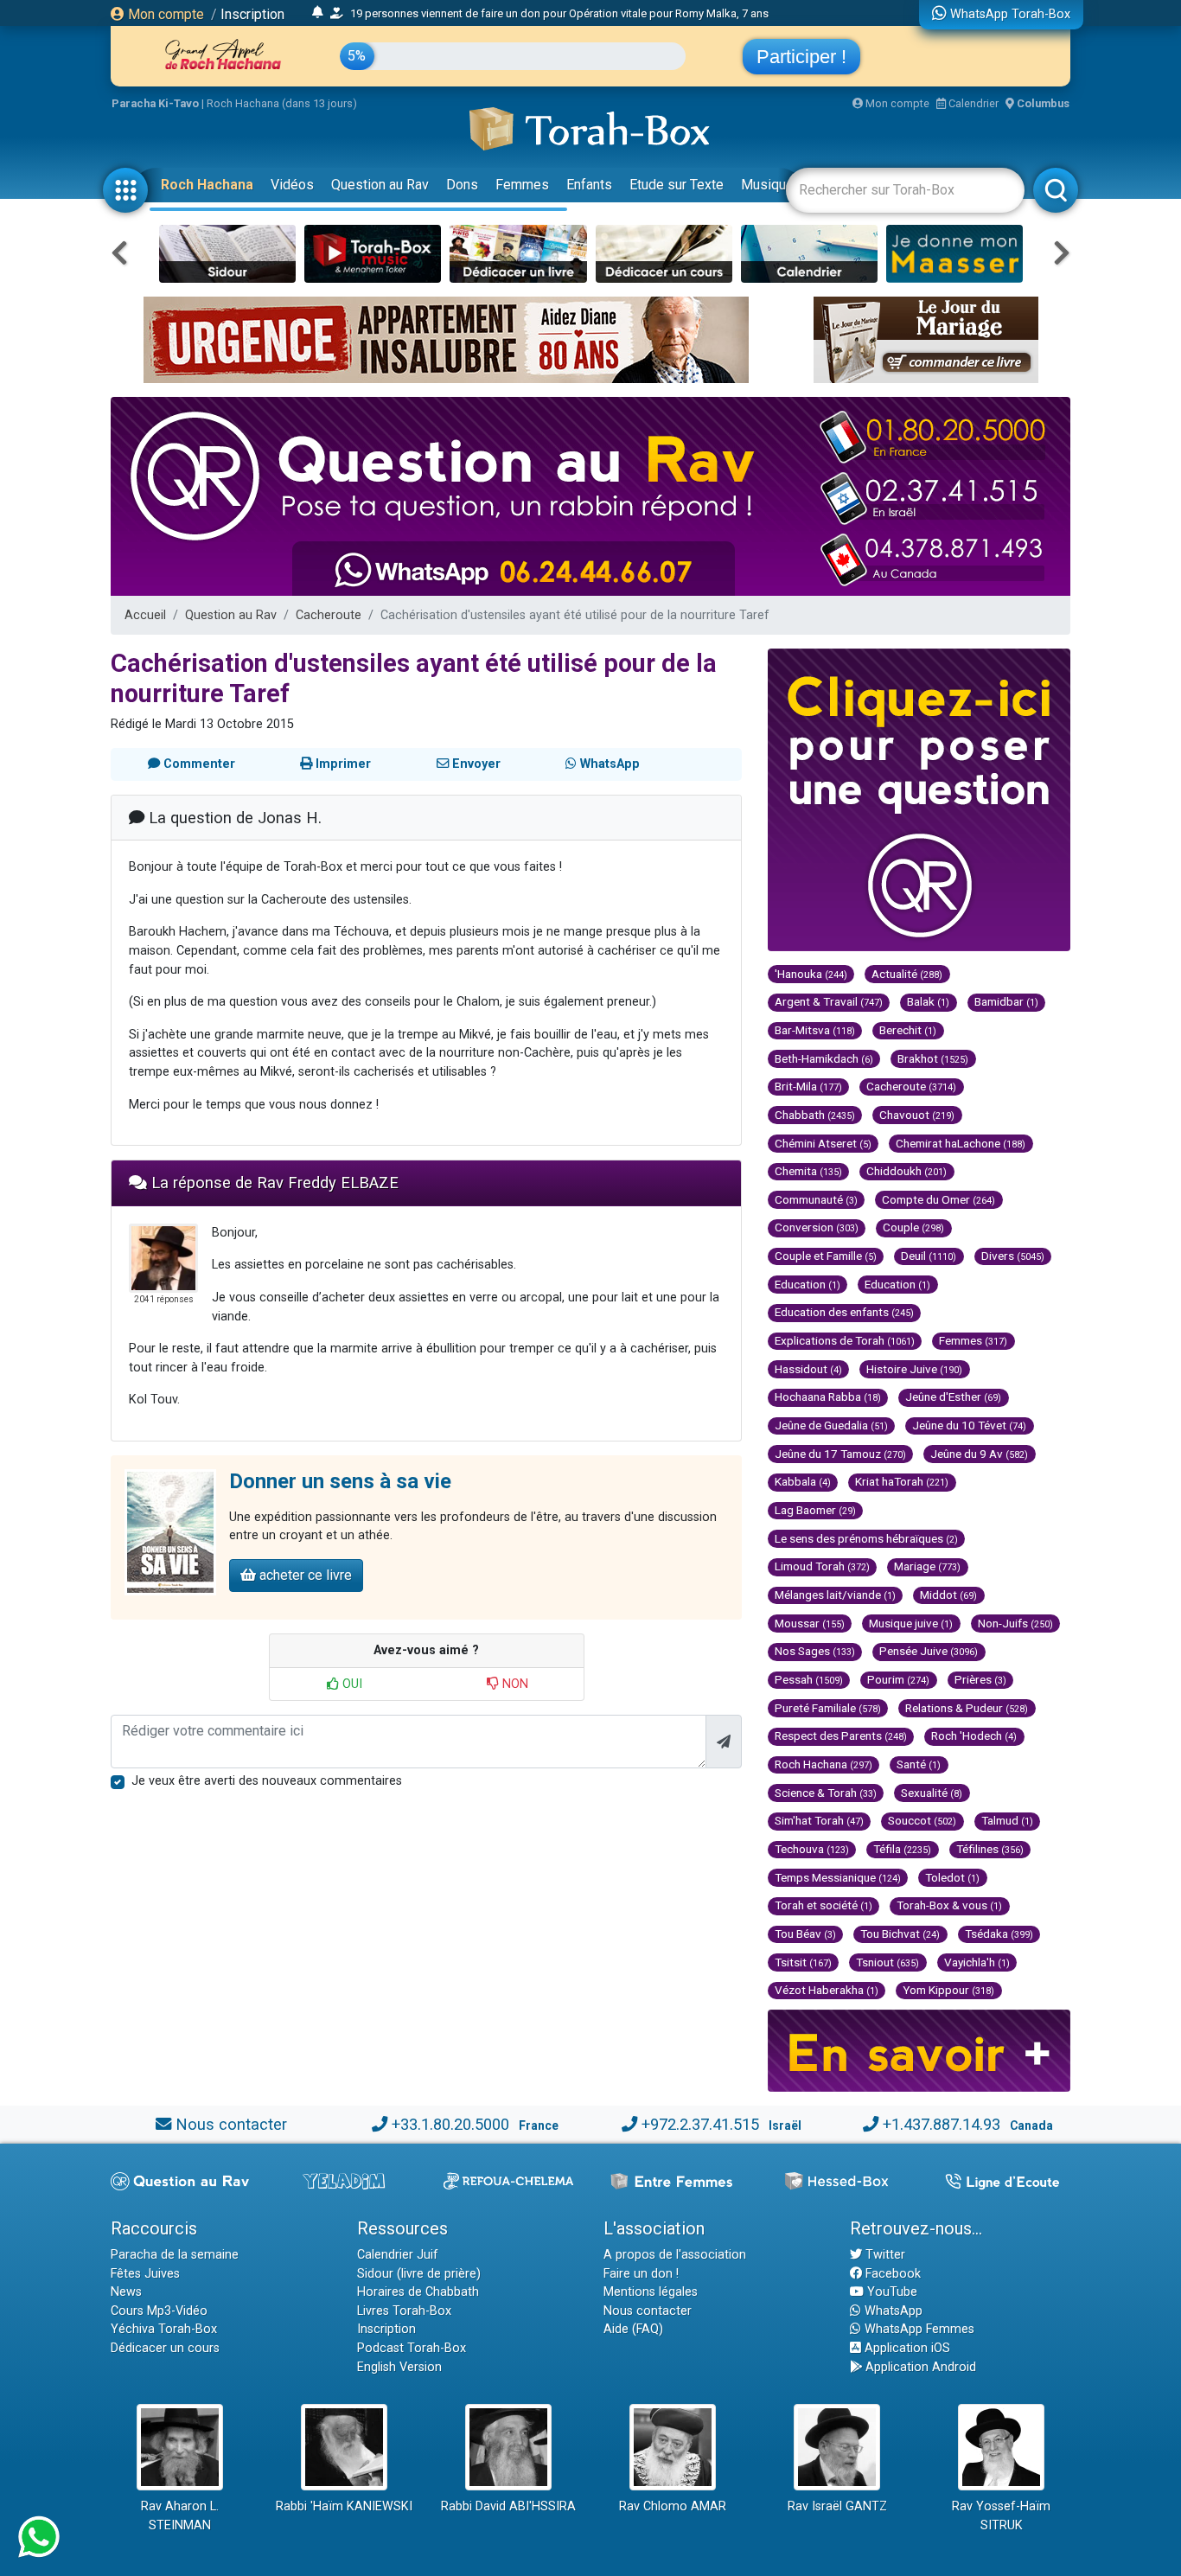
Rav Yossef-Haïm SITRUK (1001, 2516)
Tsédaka (999, 1934)
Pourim (898, 1679)
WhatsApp (892, 2311)
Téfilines (990, 1849)
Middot (948, 1595)
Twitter (884, 2255)
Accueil (145, 615)
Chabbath (815, 1115)
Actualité (907, 974)
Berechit (908, 1030)
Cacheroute (329, 615)
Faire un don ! (641, 2274)
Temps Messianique (838, 1877)
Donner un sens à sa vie (340, 1481)
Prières (980, 1679)
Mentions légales (651, 2292)
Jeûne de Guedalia (831, 1425)
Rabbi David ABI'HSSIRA (508, 2506)
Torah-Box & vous (949, 1905)
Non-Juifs (1015, 1623)
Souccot (922, 1820)
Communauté (816, 1199)
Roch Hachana (207, 185)
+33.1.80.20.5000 (450, 2124)
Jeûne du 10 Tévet (969, 1425)
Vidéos (292, 185)
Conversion (817, 1227)
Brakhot (933, 1058)
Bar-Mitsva (815, 1030)
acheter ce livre (304, 1575)
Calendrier (972, 103)
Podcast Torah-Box (412, 2348)
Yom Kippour (948, 1990)
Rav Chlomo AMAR (673, 2506)
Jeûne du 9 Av (979, 1454)
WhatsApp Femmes (918, 2329)
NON (514, 1684)
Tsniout (887, 1962)
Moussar (810, 1623)
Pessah (809, 1679)
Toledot (952, 1877)
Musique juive (911, 1623)
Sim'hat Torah (819, 1820)
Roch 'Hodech (974, 1735)
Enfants (589, 185)
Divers (1013, 1256)
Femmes (522, 185)
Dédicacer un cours (165, 2348)
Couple (913, 1227)
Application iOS (906, 2348)
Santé (919, 1764)
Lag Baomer (815, 1510)
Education (808, 1284)
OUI (351, 1684)
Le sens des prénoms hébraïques (866, 1538)
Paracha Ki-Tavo (155, 103)
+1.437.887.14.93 (942, 2124)
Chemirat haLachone (961, 1143)
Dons (462, 185)
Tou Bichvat (900, 1934)
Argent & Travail (829, 1001)
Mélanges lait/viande (835, 1595)
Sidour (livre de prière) (419, 2274)
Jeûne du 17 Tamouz (840, 1454)
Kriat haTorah (902, 1481)
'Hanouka (811, 974)
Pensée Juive (929, 1651)
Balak (928, 1001)
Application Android (919, 2367)
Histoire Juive (914, 1369)
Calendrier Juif (398, 2255)
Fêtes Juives (145, 2274)
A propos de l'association (675, 2255)
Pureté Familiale (828, 1708)
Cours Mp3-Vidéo (159, 2311)
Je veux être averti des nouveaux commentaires (267, 1781)
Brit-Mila (808, 1086)
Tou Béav (805, 1934)
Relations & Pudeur (967, 1708)
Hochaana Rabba (828, 1397)
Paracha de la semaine (175, 2255)
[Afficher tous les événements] (318, 13)
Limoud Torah (822, 1566)
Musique (767, 185)
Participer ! (801, 57)
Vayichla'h (977, 1962)
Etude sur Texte (677, 185)
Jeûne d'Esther (953, 1397)
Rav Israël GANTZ (837, 2506)
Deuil (929, 1256)
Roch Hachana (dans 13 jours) (282, 103)
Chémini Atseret (823, 1143)
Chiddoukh (906, 1171)
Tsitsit (803, 1962)
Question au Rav (380, 185)
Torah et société (824, 1905)
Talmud (1007, 1820)
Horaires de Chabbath (418, 2292)
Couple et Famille (826, 1256)
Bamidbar (1006, 1001)
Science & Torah (826, 1793)
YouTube (891, 2292)
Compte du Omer (938, 1199)
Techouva (812, 1849)
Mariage (927, 1566)
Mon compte (164, 14)
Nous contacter (231, 2124)
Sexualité (932, 1793)
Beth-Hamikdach (824, 1058)
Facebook (891, 2274)
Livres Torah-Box (404, 2311)
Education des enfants (844, 1312)
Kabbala (803, 1481)
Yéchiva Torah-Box (164, 2329)
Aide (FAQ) (633, 2329)
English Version (399, 2367)
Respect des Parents (841, 1735)
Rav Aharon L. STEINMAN (180, 2516)
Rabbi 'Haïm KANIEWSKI (344, 2506)
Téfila (902, 1849)
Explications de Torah (845, 1340)
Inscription (252, 14)
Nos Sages (815, 1651)
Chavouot (917, 1115)
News (126, 2292)
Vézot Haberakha (827, 1990)
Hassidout (808, 1369)
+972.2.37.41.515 (700, 2124)
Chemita (808, 1171)
